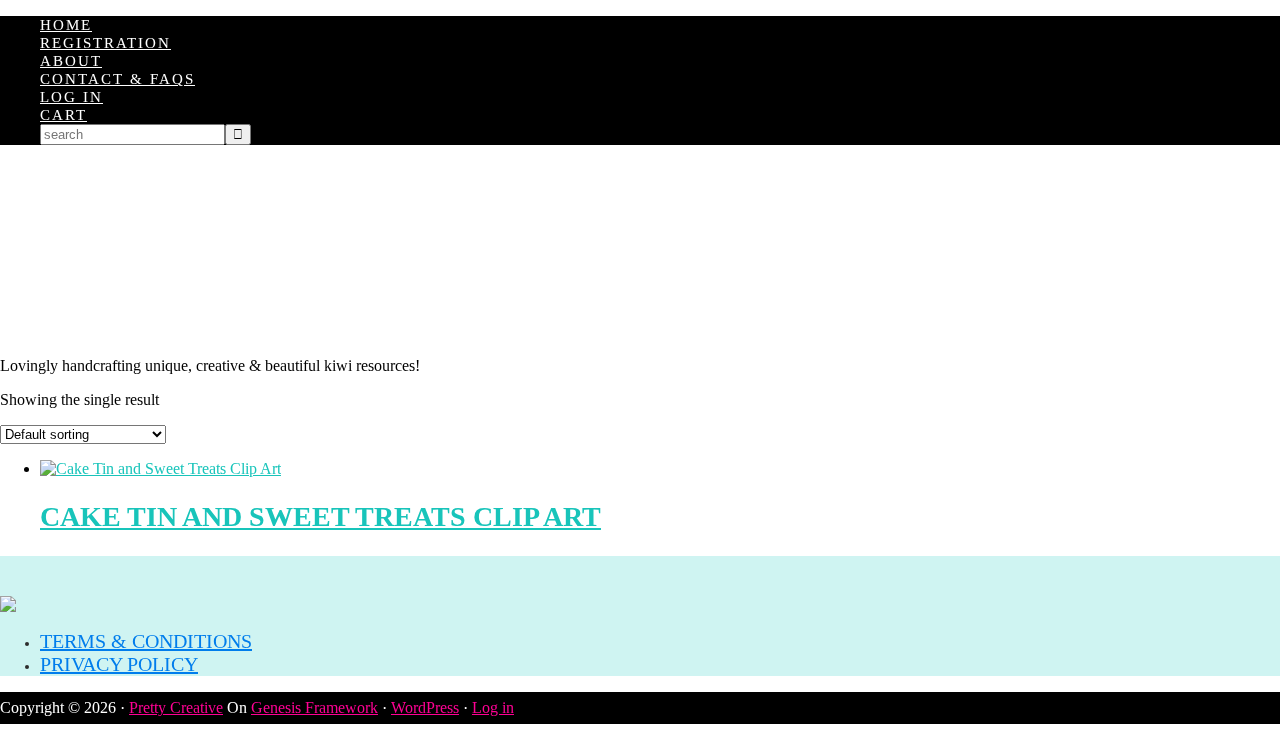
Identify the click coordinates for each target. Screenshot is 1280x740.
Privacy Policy (119, 664)
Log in (493, 707)
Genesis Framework (314, 707)
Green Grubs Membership (640, 251)
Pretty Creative (176, 707)
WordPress (425, 707)
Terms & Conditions (146, 641)
